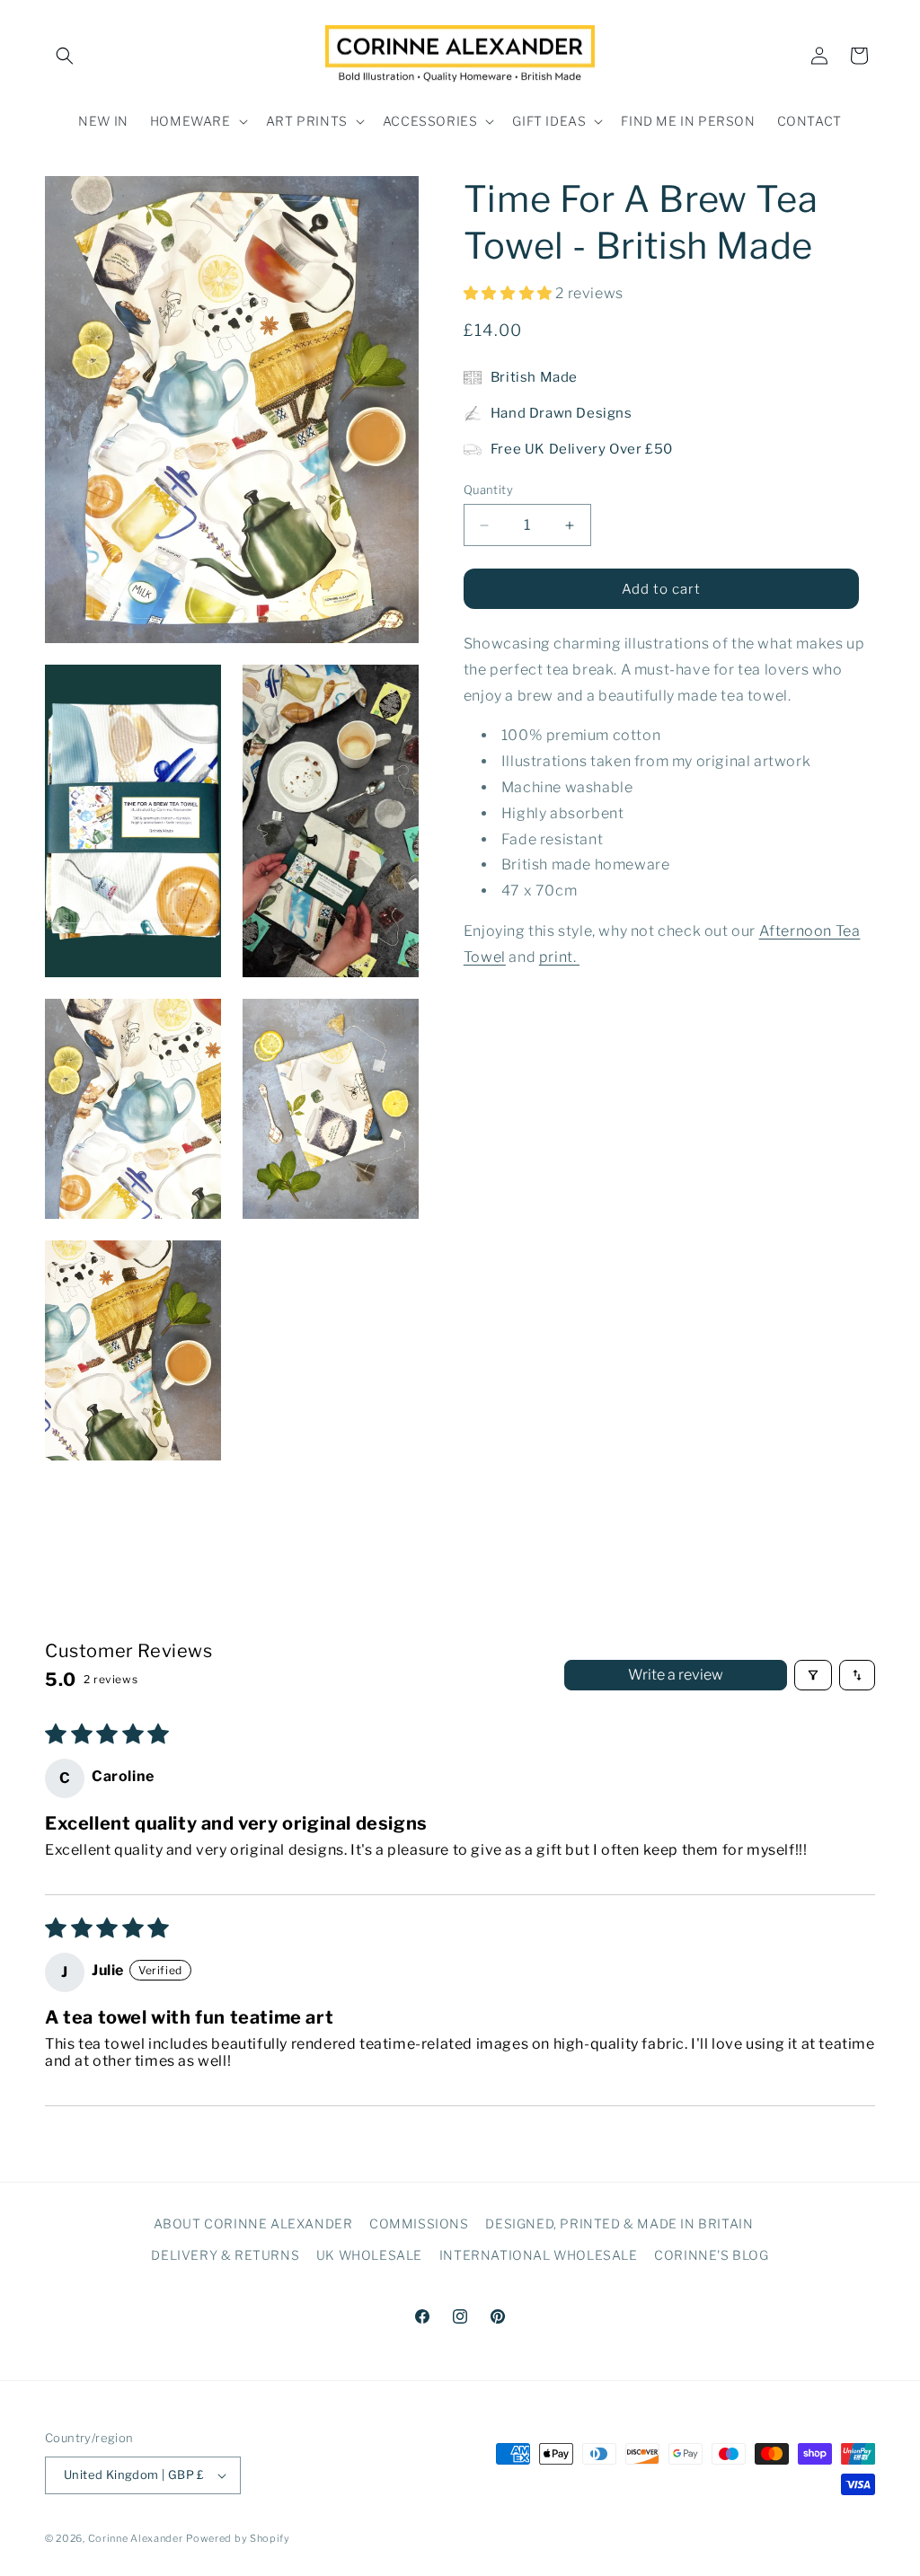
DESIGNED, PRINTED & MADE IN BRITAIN (619, 2223)
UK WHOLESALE (369, 2255)
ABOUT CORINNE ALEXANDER (253, 2223)
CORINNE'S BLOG (711, 2255)
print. (559, 957)
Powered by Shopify (238, 2538)
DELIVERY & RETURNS (225, 2255)
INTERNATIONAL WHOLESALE (539, 2255)
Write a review (676, 1675)
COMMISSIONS (419, 2223)
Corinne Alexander (136, 2538)
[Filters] (813, 1675)
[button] (65, 56)
